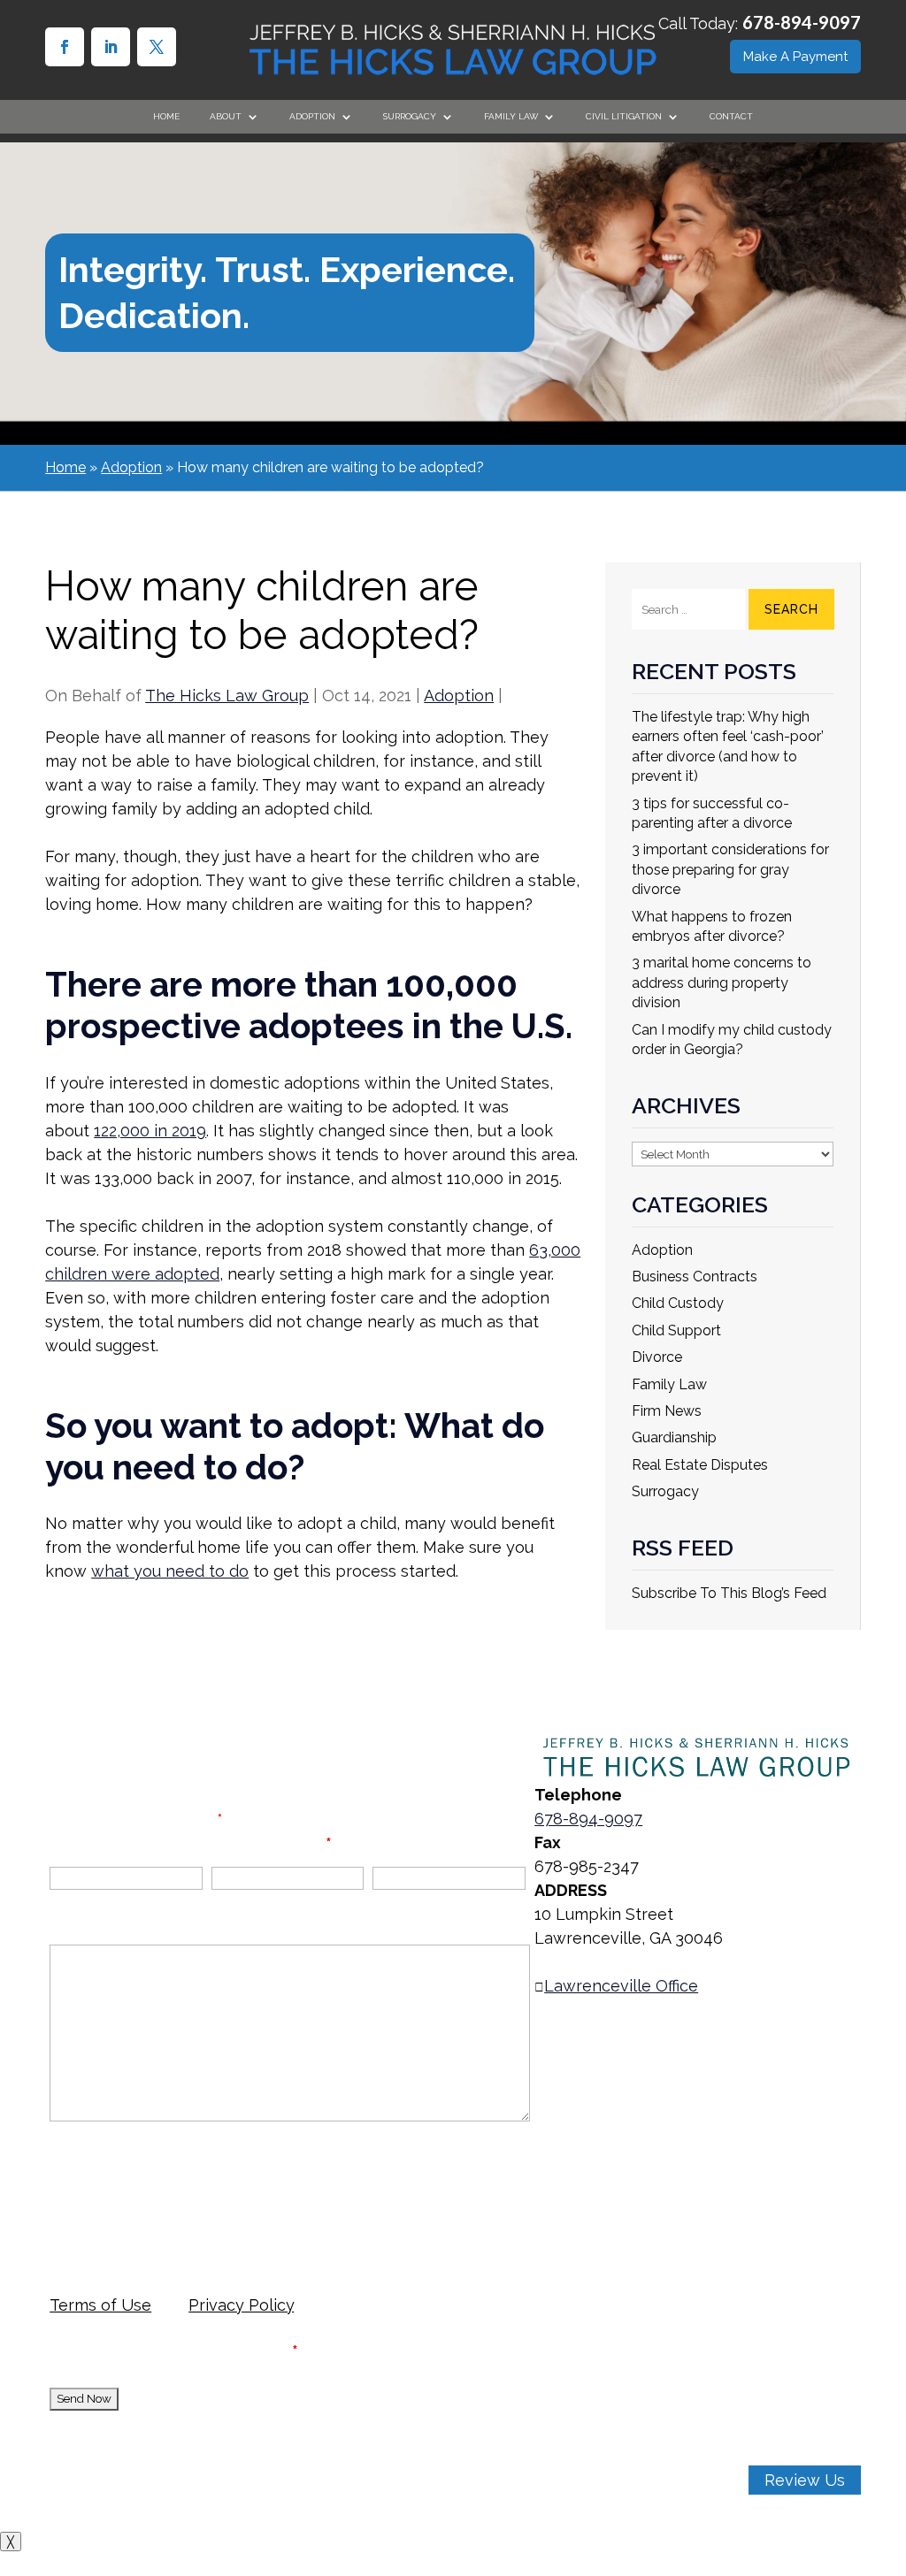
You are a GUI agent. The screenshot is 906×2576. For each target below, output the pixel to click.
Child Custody (678, 1303)
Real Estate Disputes (700, 1465)
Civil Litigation (624, 116)
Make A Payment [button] (795, 57)
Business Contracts (695, 1277)
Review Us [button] (805, 2480)
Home (166, 116)
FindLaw (346, 2516)
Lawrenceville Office (621, 1986)
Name (73, 1843)
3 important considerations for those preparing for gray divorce (730, 869)
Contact (731, 116)
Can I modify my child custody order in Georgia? (732, 1040)
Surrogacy (665, 1491)
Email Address (272, 1843)
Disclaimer (89, 2162)
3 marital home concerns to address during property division (722, 982)
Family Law (511, 116)
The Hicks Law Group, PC (229, 2445)
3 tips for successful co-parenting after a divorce (712, 813)
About (226, 116)
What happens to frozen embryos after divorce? (712, 926)
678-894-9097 (802, 22)
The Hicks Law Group (227, 696)
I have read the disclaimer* (188, 2351)
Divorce (657, 1357)
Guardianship (674, 1437)
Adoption (459, 696)
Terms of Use (100, 2305)
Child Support (676, 1330)
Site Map (189, 2492)
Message (85, 1924)
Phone (398, 1843)
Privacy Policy (241, 2305)
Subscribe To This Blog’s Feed (729, 1593)
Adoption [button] (312, 116)
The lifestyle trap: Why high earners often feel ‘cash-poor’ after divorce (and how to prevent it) (728, 746)
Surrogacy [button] (410, 116)
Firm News (667, 1411)
